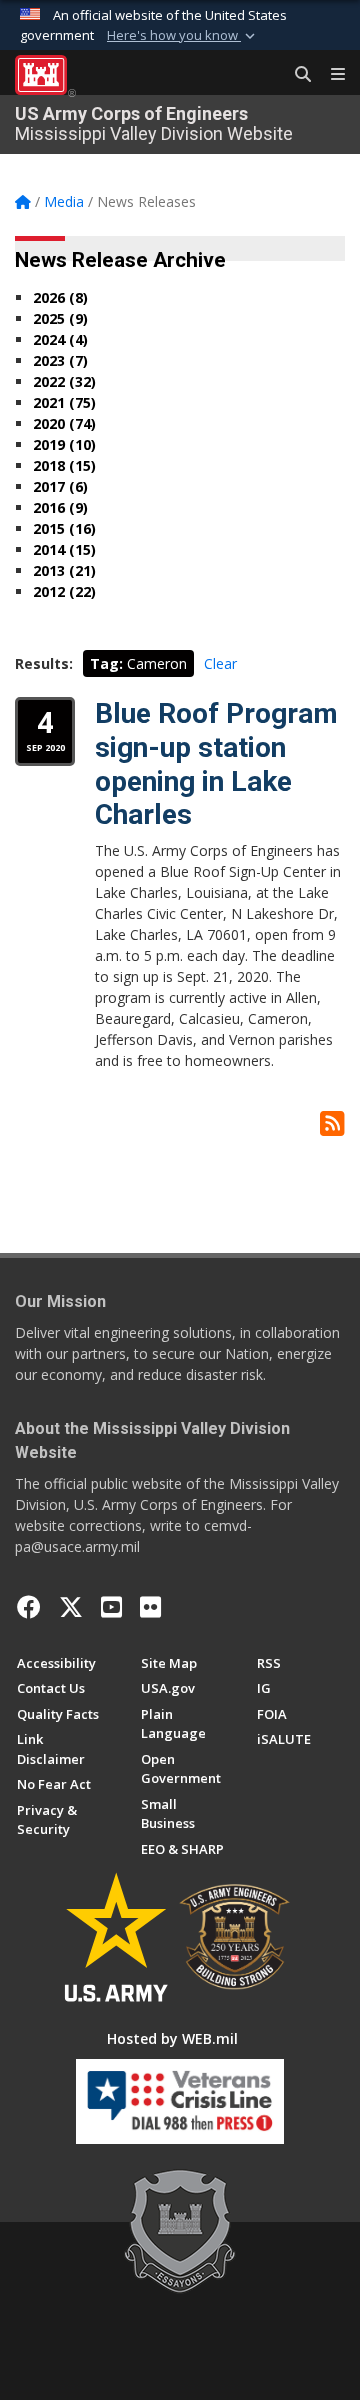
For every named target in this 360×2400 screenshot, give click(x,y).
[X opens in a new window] (71, 1607)
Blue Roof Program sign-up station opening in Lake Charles (216, 764)
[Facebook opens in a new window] (29, 1607)
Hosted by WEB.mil (172, 2038)
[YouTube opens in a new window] (111, 1607)
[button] (183, 36)
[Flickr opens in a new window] (150, 1607)
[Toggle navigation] (330, 75)
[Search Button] (296, 75)
